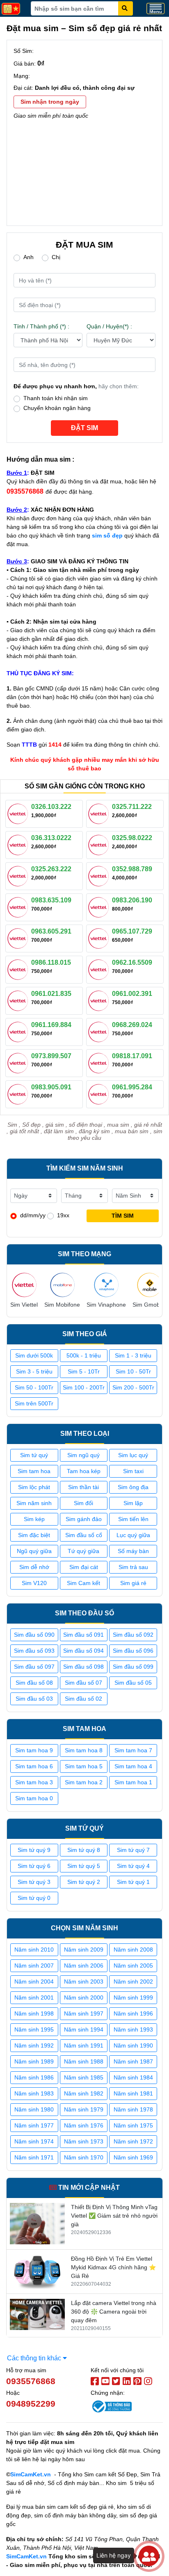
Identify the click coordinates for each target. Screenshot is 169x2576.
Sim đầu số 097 (34, 1667)
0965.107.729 (132, 931)
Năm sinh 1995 (34, 2029)
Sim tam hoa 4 (133, 1766)
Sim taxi (133, 1471)
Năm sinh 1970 (84, 2157)
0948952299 (31, 2404)
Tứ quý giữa (83, 1551)
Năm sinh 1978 (133, 2109)
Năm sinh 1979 (84, 2109)
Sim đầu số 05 (133, 1683)
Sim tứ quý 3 (34, 1882)
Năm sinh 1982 (84, 2093)
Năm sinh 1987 (133, 2061)
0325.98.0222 (132, 838)
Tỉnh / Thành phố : (41, 326)
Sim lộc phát (34, 1487)
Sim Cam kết (83, 1583)
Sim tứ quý (34, 1455)
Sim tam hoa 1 (133, 1782)
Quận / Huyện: (109, 326)
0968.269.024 (132, 1025)
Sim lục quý (133, 1455)
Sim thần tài (83, 1487)
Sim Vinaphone (106, 1305)
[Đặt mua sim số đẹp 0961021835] (19, 1000)
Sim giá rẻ (133, 1583)
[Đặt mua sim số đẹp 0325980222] (100, 844)
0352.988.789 (132, 869)
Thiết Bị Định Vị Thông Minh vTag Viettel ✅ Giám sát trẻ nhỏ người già (114, 2216)
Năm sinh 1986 (34, 2077)
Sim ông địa (133, 1487)
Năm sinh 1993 (133, 2029)
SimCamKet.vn (31, 2474)
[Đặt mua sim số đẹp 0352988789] (100, 875)
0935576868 (31, 2381)
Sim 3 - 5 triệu (34, 1371)
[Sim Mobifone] (62, 1285)
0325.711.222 (132, 807)
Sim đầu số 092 (133, 1635)
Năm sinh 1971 (34, 2157)
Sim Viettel (24, 1305)
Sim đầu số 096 (133, 1651)
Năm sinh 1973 (84, 2141)
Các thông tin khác (35, 2358)
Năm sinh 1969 (133, 2157)
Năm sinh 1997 (84, 2013)
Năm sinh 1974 (34, 2141)
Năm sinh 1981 (133, 2093)
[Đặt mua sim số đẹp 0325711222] (100, 813)
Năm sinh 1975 (133, 2125)
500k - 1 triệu (84, 1355)
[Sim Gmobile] (149, 1285)
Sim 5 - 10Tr (84, 1371)
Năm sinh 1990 (133, 2045)
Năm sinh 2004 (34, 1982)
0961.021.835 (51, 994)
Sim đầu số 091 (83, 1635)
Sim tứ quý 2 (84, 1882)
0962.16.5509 (132, 962)
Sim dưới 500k (34, 1355)
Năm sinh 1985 (84, 2077)
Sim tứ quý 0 (34, 1898)
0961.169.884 (51, 1025)
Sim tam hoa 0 (34, 1798)
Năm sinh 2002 (133, 1982)
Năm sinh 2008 (133, 1950)
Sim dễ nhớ (34, 1567)
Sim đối (83, 1503)
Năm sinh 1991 (84, 2045)
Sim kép (34, 1519)
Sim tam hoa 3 (34, 1782)
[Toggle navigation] (155, 8)
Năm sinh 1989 (34, 2061)
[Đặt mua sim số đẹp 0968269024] (100, 1031)
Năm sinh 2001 (34, 1997)
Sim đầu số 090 (34, 1635)
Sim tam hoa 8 (84, 1750)
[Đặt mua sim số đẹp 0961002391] (100, 1000)
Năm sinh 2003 (84, 1982)
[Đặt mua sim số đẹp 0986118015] (19, 969)
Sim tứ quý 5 (84, 1866)
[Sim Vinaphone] (106, 1285)
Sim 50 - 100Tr (34, 1387)
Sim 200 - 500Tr (133, 1387)
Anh (29, 257)
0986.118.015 (51, 962)
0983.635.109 (51, 900)
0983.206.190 (132, 900)
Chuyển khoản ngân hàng (57, 408)
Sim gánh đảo (84, 1519)
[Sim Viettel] (24, 1285)
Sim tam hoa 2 (84, 1782)
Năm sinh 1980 (34, 2109)
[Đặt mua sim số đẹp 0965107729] (100, 938)
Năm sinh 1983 (34, 2093)
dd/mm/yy (33, 1215)
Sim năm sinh (34, 1503)
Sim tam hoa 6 (34, 1766)
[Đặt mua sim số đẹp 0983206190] (100, 906)
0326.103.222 (51, 807)
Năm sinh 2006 (84, 1966)
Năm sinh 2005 (133, 1966)
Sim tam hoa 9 (34, 1750)
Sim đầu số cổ (84, 1535)
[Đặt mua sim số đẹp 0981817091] (100, 1062)
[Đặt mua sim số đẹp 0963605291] (19, 938)
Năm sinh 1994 (84, 2029)
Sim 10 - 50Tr (133, 1371)
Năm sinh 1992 (34, 2045)
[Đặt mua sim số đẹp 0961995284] (100, 1093)
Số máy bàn (133, 1551)
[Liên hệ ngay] (149, 2556)
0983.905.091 (51, 1087)
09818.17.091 (132, 1056)
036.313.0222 (51, 838)
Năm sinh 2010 (34, 1950)
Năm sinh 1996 (133, 2013)
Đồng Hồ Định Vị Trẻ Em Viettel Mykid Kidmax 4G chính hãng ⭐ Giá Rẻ (113, 2267)
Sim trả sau (133, 1567)
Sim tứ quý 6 (34, 1866)
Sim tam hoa (34, 1471)
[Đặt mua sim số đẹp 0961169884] (19, 1031)
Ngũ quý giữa (34, 1551)
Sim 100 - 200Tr (84, 1387)
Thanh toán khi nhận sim (56, 398)
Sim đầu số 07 (83, 1683)
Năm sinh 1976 (84, 2125)
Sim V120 (34, 1583)
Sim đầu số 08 (34, 1683)
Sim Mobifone (62, 1305)
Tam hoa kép (84, 1471)
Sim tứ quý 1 (133, 1882)
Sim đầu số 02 (83, 1699)
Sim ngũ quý (83, 1455)
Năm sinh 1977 (34, 2125)
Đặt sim (84, 428)
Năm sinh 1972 (133, 2141)
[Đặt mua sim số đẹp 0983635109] (19, 906)
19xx (63, 1215)
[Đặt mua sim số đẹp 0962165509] (100, 969)
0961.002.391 (132, 994)
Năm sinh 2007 (34, 1966)
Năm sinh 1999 (133, 1997)
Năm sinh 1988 (84, 2061)
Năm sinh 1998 (34, 2013)
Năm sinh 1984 (133, 2077)
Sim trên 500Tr (34, 1403)
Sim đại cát (84, 1567)
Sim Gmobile (149, 1305)
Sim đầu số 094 (83, 1651)
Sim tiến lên (133, 1519)
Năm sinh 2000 (84, 1997)
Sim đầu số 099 (133, 1667)
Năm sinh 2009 (84, 1950)
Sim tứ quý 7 (133, 1850)
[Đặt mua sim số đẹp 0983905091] (19, 1093)
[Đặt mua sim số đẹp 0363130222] (19, 844)
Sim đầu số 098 (83, 1667)
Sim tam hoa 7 (133, 1750)
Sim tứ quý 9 (34, 1850)
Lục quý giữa (133, 1535)
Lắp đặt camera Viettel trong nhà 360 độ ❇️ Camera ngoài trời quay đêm (114, 2312)
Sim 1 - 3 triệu (133, 1355)
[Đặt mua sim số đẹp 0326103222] (19, 813)
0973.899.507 (51, 1056)
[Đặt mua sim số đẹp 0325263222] (19, 875)
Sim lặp (133, 1503)
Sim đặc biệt (34, 1535)
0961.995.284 (132, 1087)
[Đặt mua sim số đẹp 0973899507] (19, 1062)
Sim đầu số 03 (34, 1699)
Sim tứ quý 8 (84, 1850)
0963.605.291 (51, 931)
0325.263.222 (51, 869)
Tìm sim (123, 1216)
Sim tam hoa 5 (84, 1766)
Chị (56, 257)
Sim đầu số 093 (34, 1651)
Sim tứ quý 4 (133, 1866)
